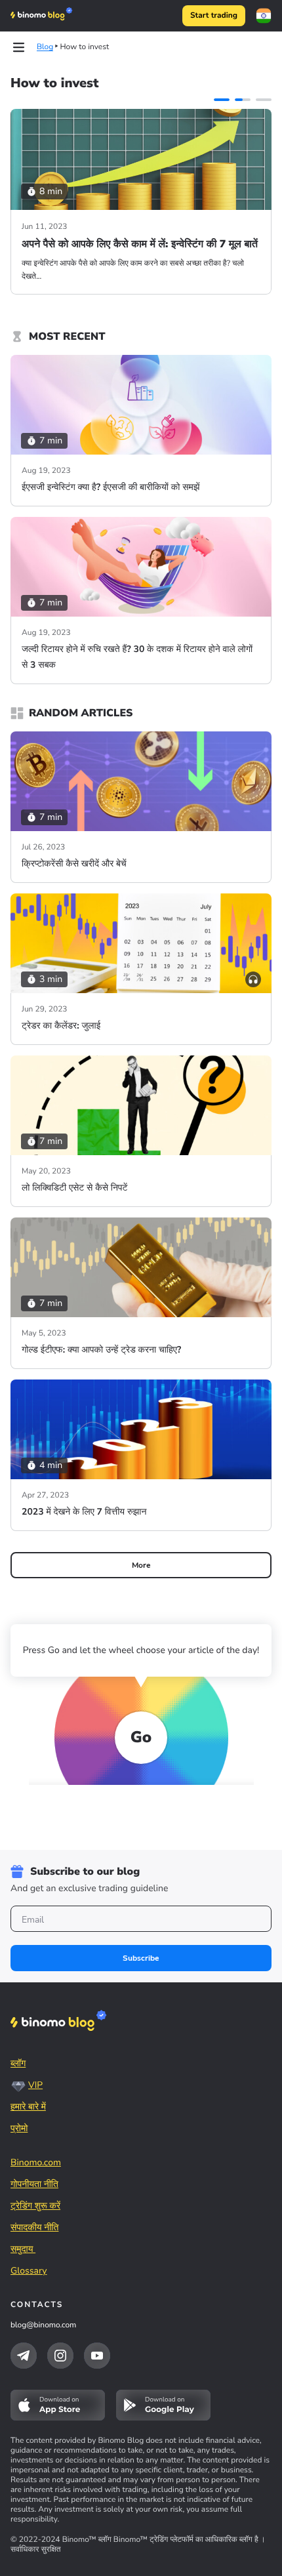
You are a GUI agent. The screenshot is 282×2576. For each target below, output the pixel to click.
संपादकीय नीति (34, 2227)
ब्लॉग (18, 2063)
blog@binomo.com (43, 2325)
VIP (35, 2085)
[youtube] (97, 2356)
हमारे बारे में (28, 2107)
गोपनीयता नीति (34, 2184)
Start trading (214, 16)
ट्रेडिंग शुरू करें (35, 2206)
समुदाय (23, 2249)
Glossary (29, 2271)
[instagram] (60, 2356)
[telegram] (24, 2356)
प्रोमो (19, 2128)
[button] (222, 100)
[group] (141, 202)
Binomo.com (36, 2162)
